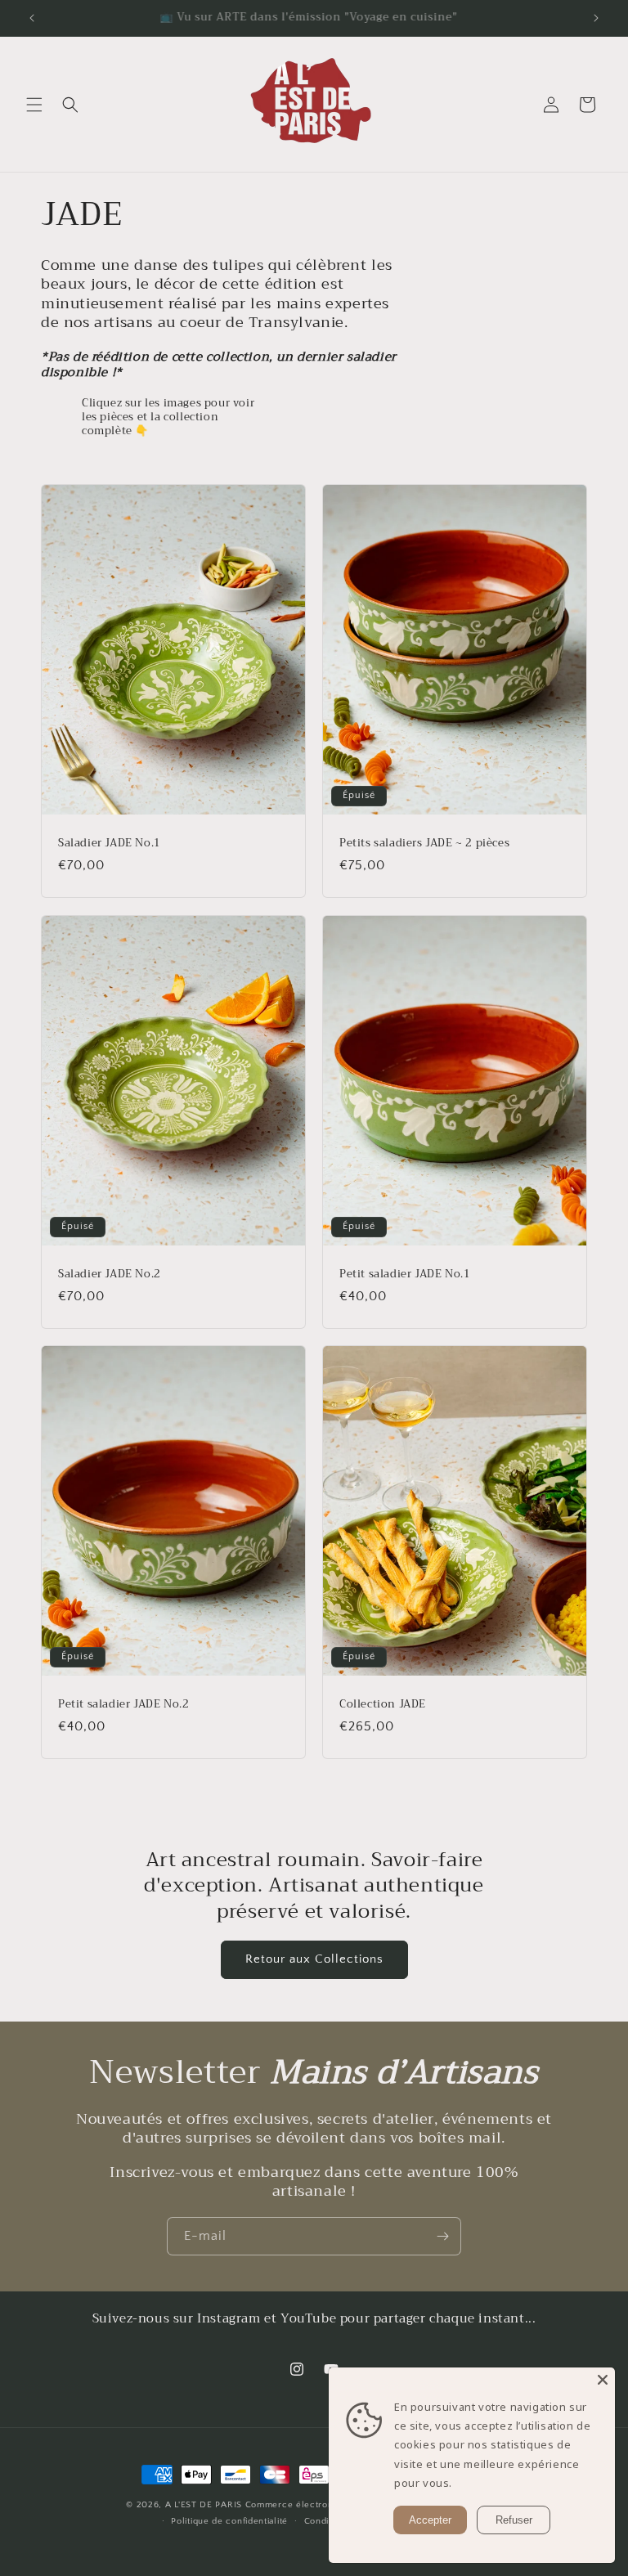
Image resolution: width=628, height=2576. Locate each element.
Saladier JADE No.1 (110, 844)
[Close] (603, 2380)
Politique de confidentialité (229, 2521)
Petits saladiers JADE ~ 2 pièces (424, 844)
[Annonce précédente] (32, 18)
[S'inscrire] (442, 2236)
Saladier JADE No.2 (110, 1274)
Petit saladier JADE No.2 (123, 1704)
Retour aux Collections (314, 1959)
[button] (34, 105)
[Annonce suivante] (596, 18)
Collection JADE (383, 1704)
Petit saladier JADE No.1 (405, 1274)
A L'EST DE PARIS (204, 2505)
